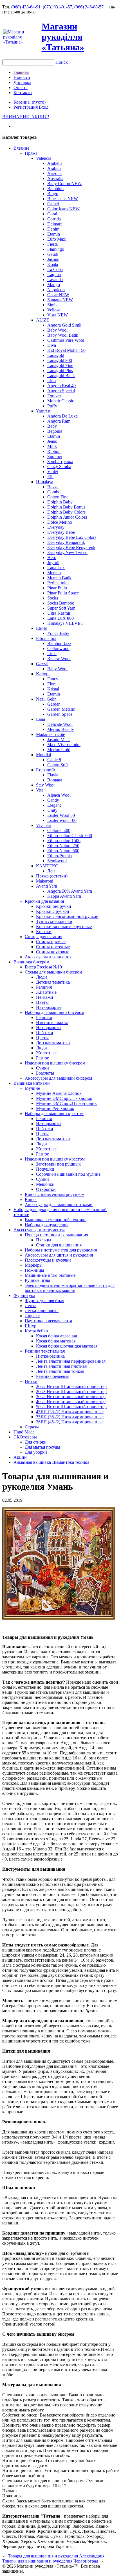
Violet (53, 472)
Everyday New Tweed (67, 552)
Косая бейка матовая (56, 1341)
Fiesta (52, 244)
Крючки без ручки (54, 906)
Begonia (55, 431)
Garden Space (60, 714)
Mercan (54, 573)
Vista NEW (58, 315)
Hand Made (24, 1432)
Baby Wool (57, 330)
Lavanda (55, 280)
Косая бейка (36, 1331)
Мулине (32, 1088)
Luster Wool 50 (61, 815)
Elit (50, 477)
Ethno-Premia (60, 856)
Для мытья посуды (42, 1447)
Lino (51, 381)
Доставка (22, 82)
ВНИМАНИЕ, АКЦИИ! (26, 117)
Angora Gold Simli (64, 325)
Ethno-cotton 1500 (64, 841)
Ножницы (34, 1270)
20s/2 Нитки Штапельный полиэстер (71, 1386)
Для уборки (36, 1452)
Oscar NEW (58, 295)
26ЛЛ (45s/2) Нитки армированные (70, 1422)
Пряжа (31, 153)
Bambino (55, 189)
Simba (53, 305)
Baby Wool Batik (63, 335)
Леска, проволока (42, 1311)
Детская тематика (53, 982)
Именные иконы (52, 1023)
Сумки (42, 1068)
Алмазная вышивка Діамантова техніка (51, 1462)
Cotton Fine (58, 497)
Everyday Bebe (61, 532)
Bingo (53, 194)
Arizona (54, 173)
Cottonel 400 (59, 830)
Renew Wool (59, 659)
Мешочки (45, 1184)
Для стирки (36, 1442)
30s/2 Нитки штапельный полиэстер (71, 1397)
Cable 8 (54, 760)
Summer (55, 456)
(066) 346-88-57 (89, 7)
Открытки (46, 1189)
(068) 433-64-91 (26, 7)
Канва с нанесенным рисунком (55, 1194)
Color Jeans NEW (63, 209)
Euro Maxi (57, 239)
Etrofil (42, 628)
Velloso (54, 310)
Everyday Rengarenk (66, 542)
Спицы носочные (53, 947)
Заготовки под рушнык (58, 1164)
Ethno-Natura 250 (63, 846)
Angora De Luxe (62, 416)
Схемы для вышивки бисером (53, 972)
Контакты (23, 93)
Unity (52, 810)
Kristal (53, 689)
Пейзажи (45, 997)
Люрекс (32, 1316)
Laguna (54, 274)
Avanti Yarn (47, 886)
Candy (53, 800)
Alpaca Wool (59, 795)
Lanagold (56, 355)
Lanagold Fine (60, 365)
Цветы (42, 1002)
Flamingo (56, 249)
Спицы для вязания (43, 937)
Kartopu (43, 674)
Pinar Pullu (57, 588)
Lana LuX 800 (60, 618)
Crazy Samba (59, 467)
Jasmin (53, 259)
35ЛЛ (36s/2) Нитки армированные (70, 1417)
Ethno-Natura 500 (63, 851)
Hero (52, 558)
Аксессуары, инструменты (39, 1230)
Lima (52, 654)
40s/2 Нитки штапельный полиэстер (71, 1402)
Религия (44, 987)
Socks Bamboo (61, 603)
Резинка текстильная (45, 1351)
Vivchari (44, 825)
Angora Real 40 (61, 386)
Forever (54, 396)
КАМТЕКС (47, 866)
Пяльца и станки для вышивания (56, 1235)
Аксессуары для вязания (48, 957)
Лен (51, 871)
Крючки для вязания (44, 901)
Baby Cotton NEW (64, 183)
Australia (55, 178)
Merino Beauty (61, 729)
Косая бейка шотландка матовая (67, 1346)
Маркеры (34, 1265)
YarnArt (43, 411)
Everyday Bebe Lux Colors (72, 537)
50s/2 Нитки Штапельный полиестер (71, 1407)
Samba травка (60, 461)
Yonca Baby (58, 633)
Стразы (32, 1427)
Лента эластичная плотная (61, 1366)
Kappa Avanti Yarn (64, 896)
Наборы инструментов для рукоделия (61, 1250)
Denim (53, 229)
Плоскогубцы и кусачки (48, 1260)
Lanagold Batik (61, 376)
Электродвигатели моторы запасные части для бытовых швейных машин (70, 1288)
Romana (55, 780)
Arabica (54, 168)
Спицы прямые (51, 942)
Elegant (54, 805)
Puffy (52, 406)
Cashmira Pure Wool (66, 340)
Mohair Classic (61, 401)
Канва (31, 1199)
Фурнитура (24, 1295)
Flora (52, 684)
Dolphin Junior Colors (67, 517)
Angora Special (61, 391)
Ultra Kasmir (59, 613)
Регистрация (26, 107)
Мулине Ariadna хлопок (59, 1093)
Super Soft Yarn (61, 608)
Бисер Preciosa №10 (43, 967)
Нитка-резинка (50, 1356)
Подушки (45, 1169)
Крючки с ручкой (53, 911)
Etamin (54, 234)
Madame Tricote (51, 734)
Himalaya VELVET (65, 623)
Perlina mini (58, 583)
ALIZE (43, 320)
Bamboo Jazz (59, 643)
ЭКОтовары (25, 1437)
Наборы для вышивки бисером (54, 1012)
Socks (53, 598)
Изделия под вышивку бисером (55, 1063)
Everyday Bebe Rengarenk (71, 547)
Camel (53, 204)
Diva (52, 345)
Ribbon (54, 451)
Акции (20, 1457)
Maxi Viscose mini (64, 745)
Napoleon (56, 290)
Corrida (54, 219)
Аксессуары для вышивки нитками (59, 1204)
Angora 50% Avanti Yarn (70, 891)
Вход (44, 107)
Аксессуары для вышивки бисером (58, 1078)
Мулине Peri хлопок (55, 1108)
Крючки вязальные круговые (64, 926)
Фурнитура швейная (44, 1300)
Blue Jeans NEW (63, 199)
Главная (21, 72)
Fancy (53, 679)
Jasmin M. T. (59, 739)
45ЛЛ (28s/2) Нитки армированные (70, 1412)
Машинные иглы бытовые (50, 1275)
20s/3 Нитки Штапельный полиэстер (71, 1391)
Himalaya (45, 482)
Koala (53, 264)
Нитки (31, 1381)
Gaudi (53, 254)
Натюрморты (49, 1007)
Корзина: (30, 102)
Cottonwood (58, 648)
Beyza (53, 487)
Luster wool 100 (62, 820)
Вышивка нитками (32, 1083)
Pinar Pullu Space (63, 593)
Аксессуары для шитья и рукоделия (59, 1255)
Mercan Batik (59, 578)
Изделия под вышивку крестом (55, 1159)
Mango (54, 285)
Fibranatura (46, 638)
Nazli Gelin (46, 699)
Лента (31, 1306)
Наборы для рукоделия (47, 1225)
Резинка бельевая (53, 1376)
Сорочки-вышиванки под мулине (68, 1174)
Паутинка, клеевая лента (48, 1321)
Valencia (44, 158)
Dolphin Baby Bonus (66, 507)
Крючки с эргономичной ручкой (67, 916)
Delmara (55, 224)
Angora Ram (59, 421)
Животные (46, 992)
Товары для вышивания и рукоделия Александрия (56, 2556)
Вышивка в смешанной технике (56, 1220)
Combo (54, 492)
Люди (42, 977)
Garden (54, 704)
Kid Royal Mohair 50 (66, 350)
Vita (40, 790)
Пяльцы (44, 1240)
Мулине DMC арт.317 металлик (66, 1103)
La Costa (55, 269)
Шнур (31, 1326)
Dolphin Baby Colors (66, 512)
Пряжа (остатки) (52, 876)
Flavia (53, 775)
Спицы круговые (53, 952)
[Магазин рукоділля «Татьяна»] (22, 42)
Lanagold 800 (60, 360)
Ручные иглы (37, 1280)
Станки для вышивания (59, 1245)
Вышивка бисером (31, 962)
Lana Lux (56, 568)
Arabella (55, 163)
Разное (42, 1058)
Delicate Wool (60, 724)
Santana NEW (60, 300)
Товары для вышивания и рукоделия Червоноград (50, 2561)
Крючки (44, 932)
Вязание (21, 148)
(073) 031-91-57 (57, 7)
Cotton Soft (58, 765)
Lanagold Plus (60, 371)
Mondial (43, 755)
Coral (52, 214)
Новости (22, 77)
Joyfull (53, 563)
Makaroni (45, 881)
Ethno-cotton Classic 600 (70, 836)
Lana (41, 719)
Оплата (21, 87)
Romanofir (46, 770)
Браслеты (45, 1073)
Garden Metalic (61, 709)
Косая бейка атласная (56, 1336)
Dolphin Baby (60, 502)
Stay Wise (45, 785)
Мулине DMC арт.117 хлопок (64, 1098)
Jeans (52, 441)
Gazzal (42, 664)
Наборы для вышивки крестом (54, 1113)
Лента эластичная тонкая (60, 1371)
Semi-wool (57, 861)
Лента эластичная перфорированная (71, 1361)
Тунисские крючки (54, 921)
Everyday (56, 527)
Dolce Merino (60, 522)
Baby (52, 426)
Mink (52, 446)
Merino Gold (59, 750)
